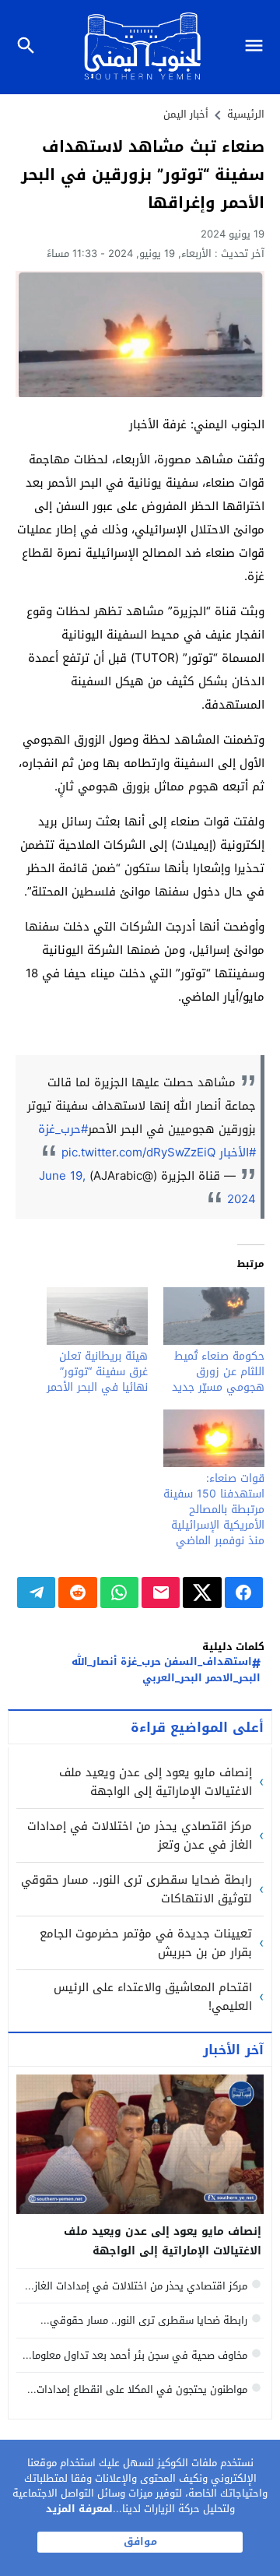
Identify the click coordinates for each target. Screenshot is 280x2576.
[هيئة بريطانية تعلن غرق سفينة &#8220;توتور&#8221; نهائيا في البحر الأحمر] (97, 1316)
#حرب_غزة (63, 1129)
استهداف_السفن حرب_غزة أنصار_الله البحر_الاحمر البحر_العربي (166, 1670)
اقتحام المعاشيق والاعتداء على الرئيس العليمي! (153, 1997)
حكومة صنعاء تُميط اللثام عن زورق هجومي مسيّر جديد (218, 1372)
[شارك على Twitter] (202, 1592)
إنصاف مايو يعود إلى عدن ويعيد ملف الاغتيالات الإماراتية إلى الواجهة (156, 1782)
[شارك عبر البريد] (161, 1592)
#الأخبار (238, 1153)
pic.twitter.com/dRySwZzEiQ (138, 1153)
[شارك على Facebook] (244, 1592)
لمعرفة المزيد (79, 2509)
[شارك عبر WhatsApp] (119, 1592)
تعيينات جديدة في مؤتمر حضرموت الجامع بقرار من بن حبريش (146, 1943)
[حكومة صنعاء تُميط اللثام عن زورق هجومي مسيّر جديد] (214, 1316)
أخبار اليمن (186, 114)
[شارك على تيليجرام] (36, 1592)
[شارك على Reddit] (77, 1592)
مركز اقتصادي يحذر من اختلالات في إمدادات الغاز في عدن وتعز (140, 1835)
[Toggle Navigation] (258, 47)
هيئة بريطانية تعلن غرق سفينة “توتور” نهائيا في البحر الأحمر (97, 1372)
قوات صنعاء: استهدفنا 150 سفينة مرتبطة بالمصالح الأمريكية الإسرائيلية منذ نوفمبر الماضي (214, 1510)
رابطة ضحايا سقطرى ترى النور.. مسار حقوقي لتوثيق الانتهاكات (136, 1889)
